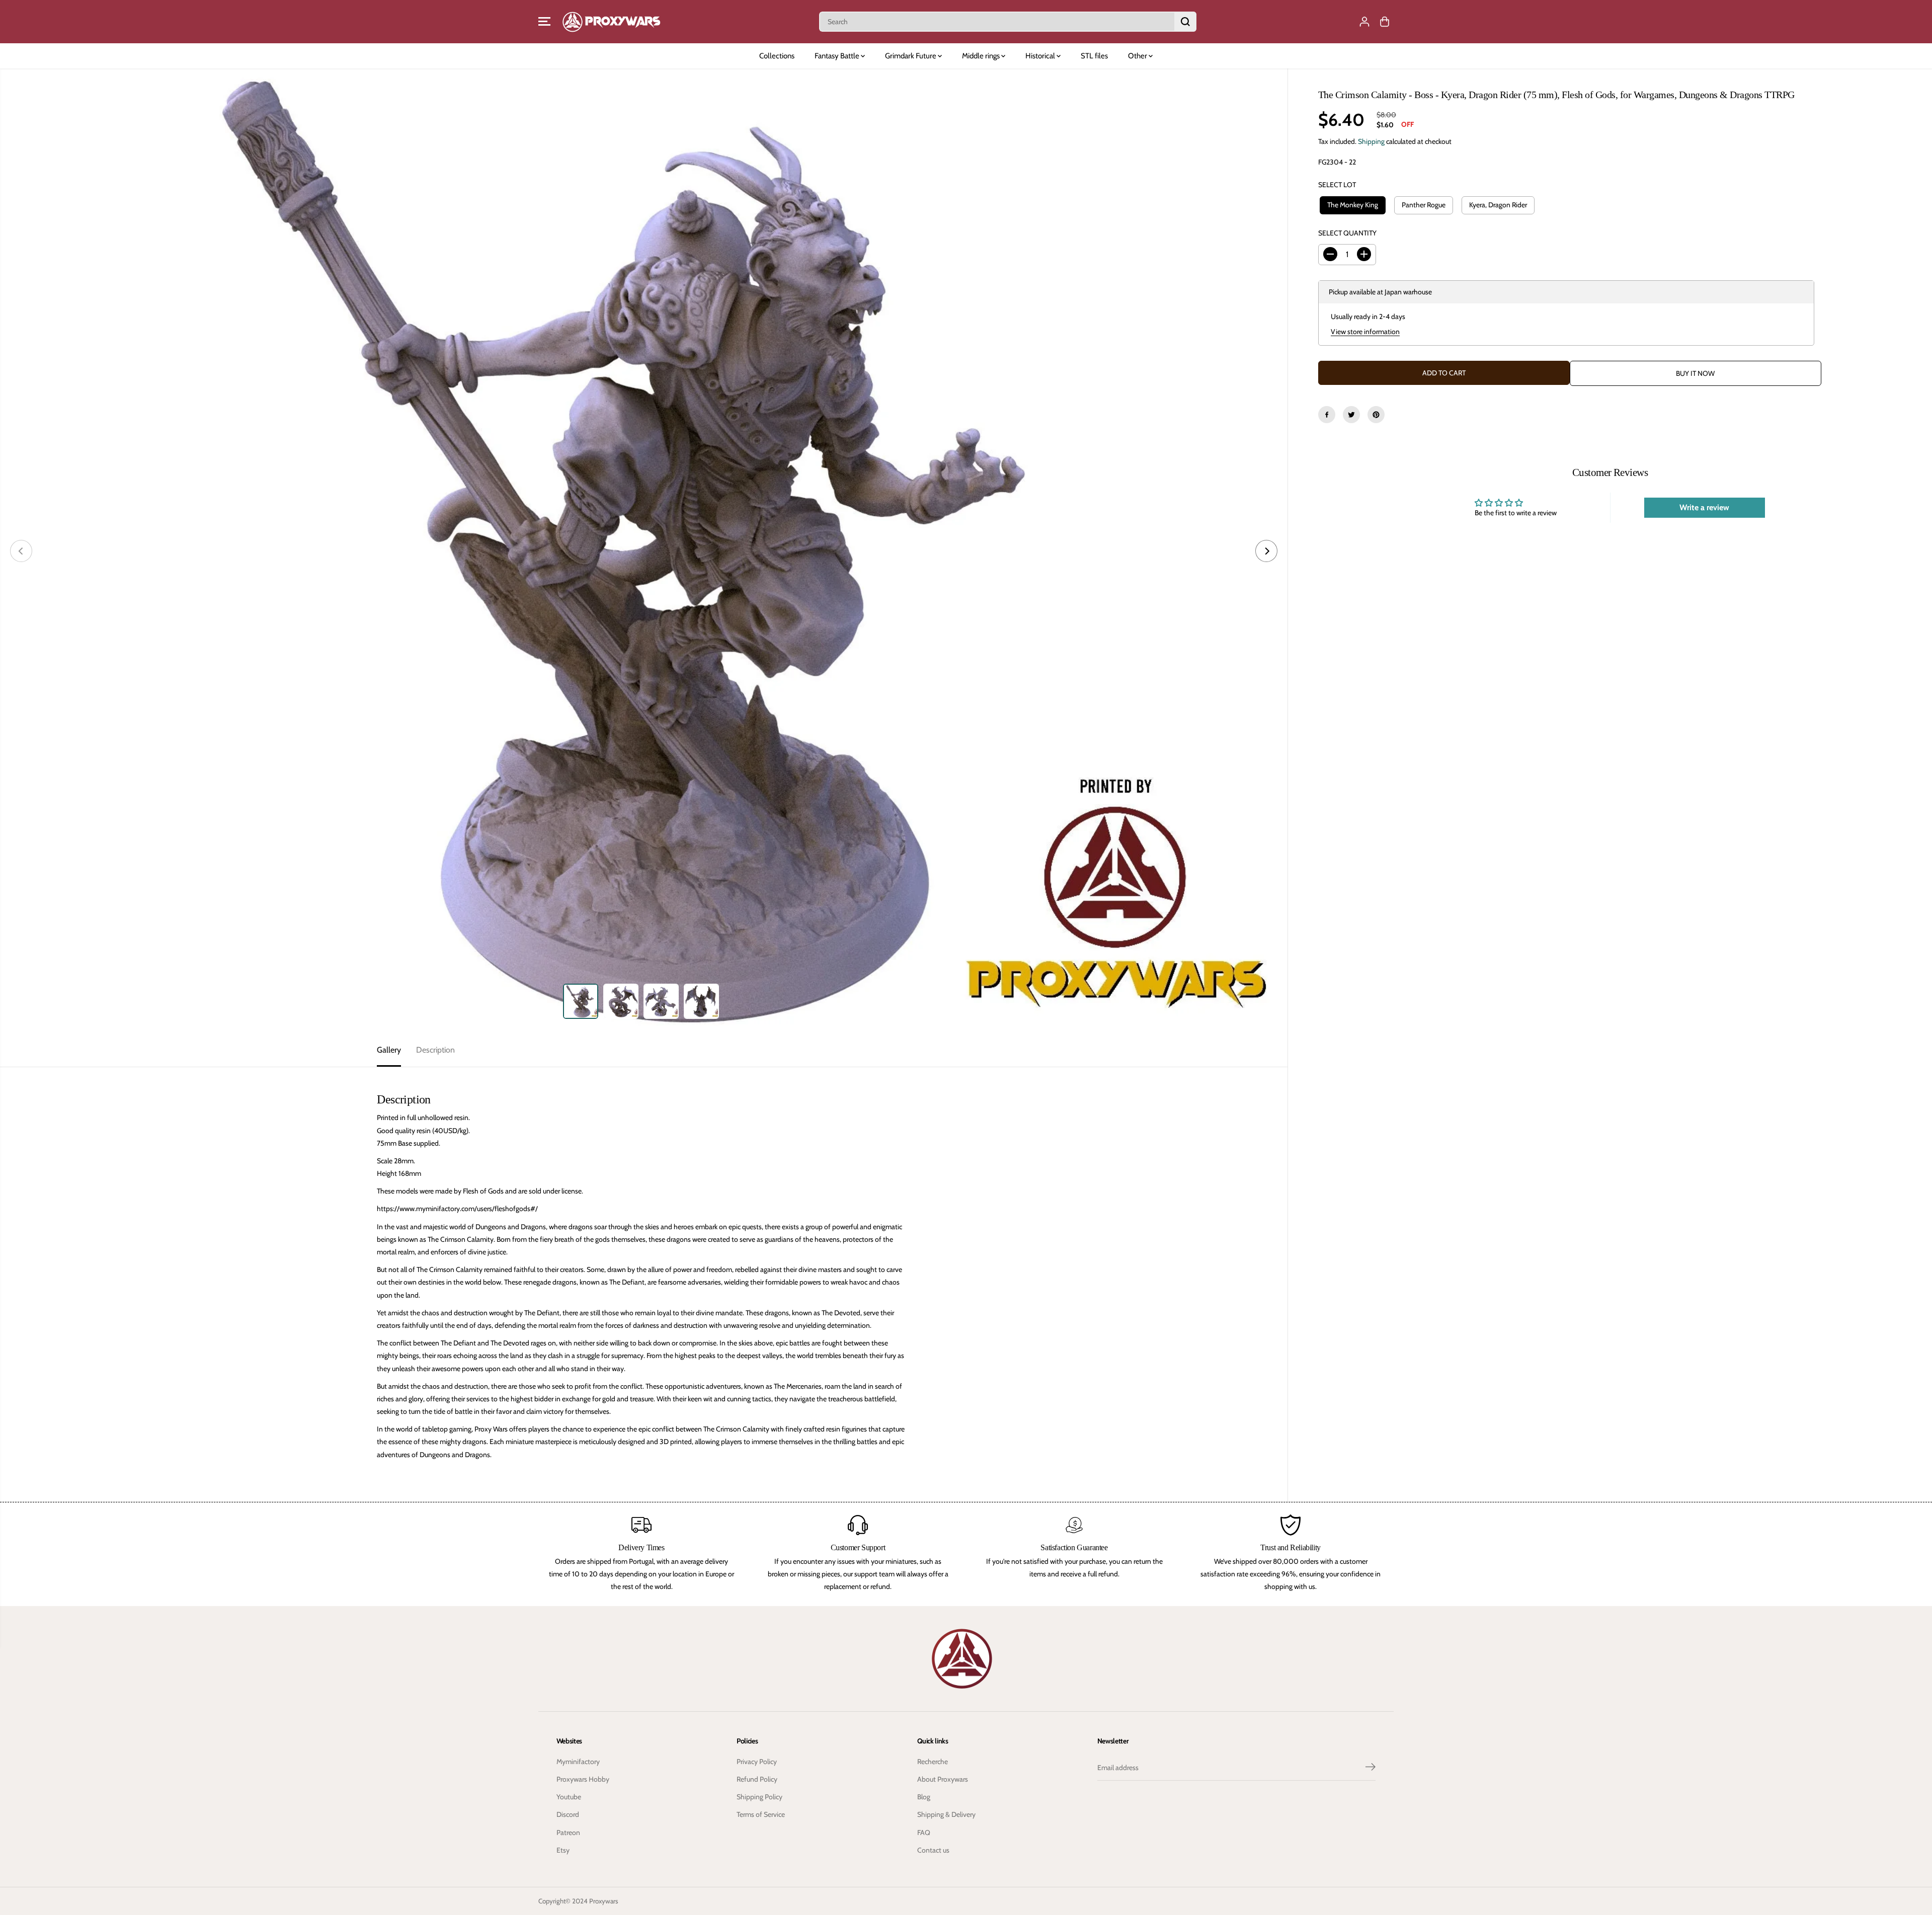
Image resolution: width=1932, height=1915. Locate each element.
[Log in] (1364, 22)
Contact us (933, 1850)
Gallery (389, 1050)
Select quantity (1347, 232)
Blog (924, 1797)
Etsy (563, 1850)
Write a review (1704, 507)
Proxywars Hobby (583, 1779)
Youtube (569, 1797)
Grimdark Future (911, 56)
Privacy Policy (757, 1762)
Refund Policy (757, 1779)
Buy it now (1695, 373)
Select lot (1337, 185)
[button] (544, 22)
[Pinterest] (1376, 415)
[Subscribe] (1371, 1768)
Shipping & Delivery (946, 1814)
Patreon (568, 1832)
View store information (1365, 332)
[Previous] (21, 551)
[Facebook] (1327, 415)
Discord (568, 1814)
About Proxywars (943, 1779)
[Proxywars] (611, 22)
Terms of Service (761, 1814)
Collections (777, 56)
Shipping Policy (759, 1797)
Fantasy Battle (838, 56)
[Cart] (1385, 22)
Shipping (1371, 141)
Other (1138, 56)
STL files (1094, 56)
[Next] (1266, 551)
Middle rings (982, 56)
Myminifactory (578, 1762)
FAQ (924, 1832)
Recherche (933, 1762)
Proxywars (604, 1901)
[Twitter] (1351, 415)
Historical (1041, 56)
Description (435, 1050)
